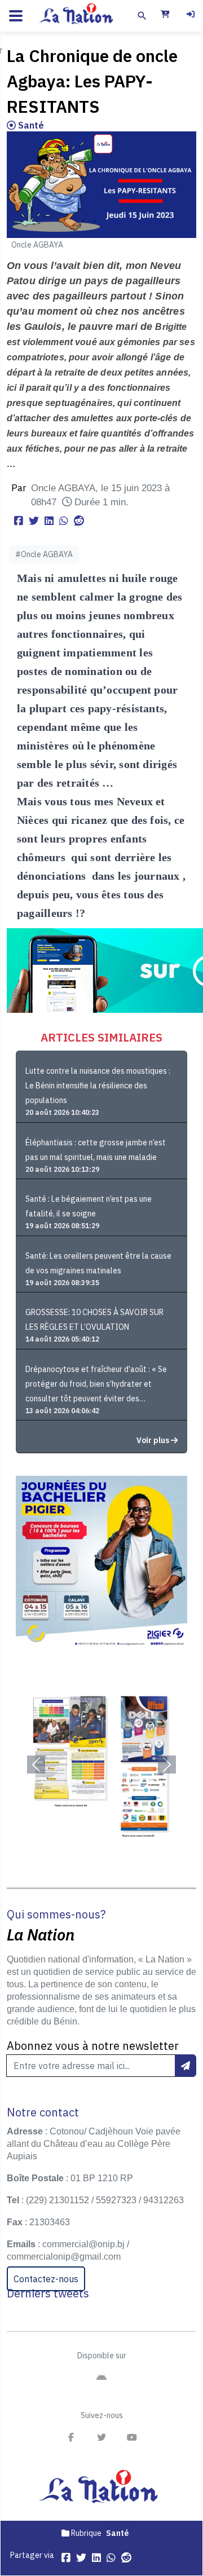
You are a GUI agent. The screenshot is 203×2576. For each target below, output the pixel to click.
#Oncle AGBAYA (44, 554)
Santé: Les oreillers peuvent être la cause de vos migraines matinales (98, 1263)
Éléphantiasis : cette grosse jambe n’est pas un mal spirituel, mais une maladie (96, 1150)
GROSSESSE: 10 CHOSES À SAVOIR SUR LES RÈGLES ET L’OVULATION (94, 1320)
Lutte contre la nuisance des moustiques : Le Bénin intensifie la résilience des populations (98, 1086)
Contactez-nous (46, 2279)
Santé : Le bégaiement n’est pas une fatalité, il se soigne (89, 1206)
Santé (30, 125)
